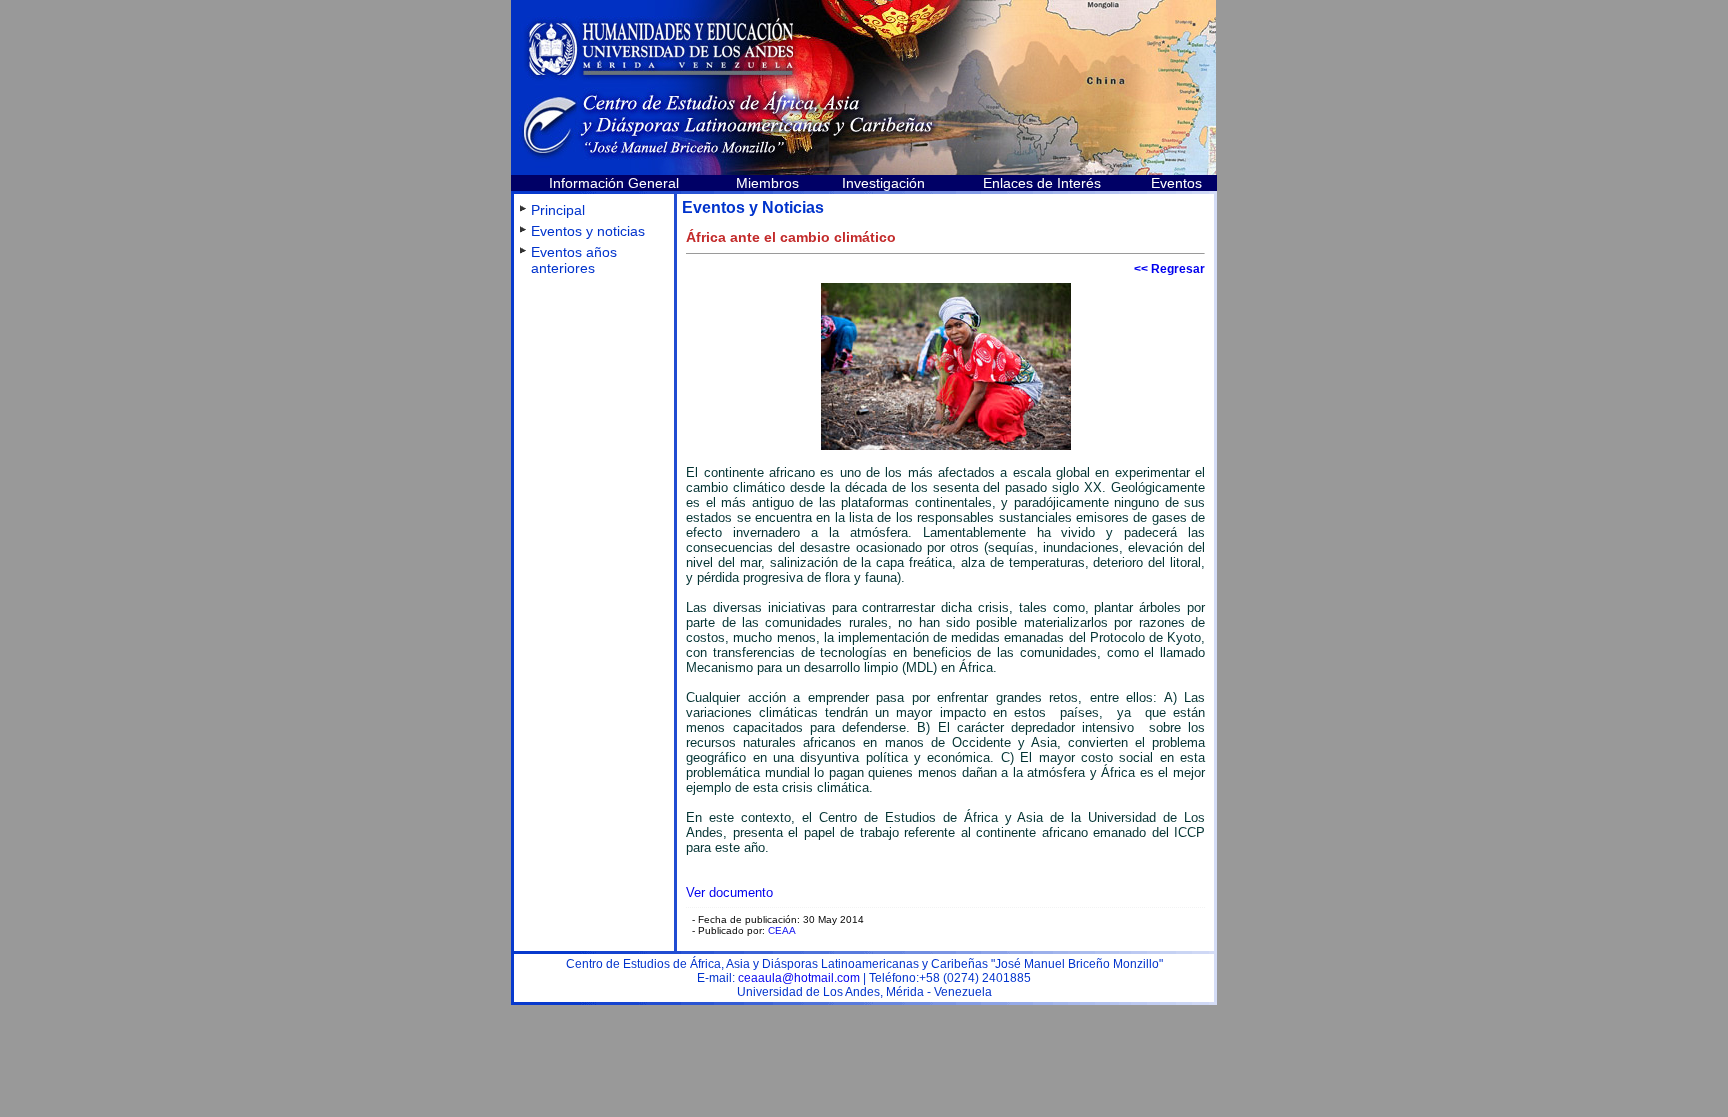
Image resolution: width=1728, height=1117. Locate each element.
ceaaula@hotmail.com (799, 978)
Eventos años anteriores (574, 260)
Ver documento (729, 892)
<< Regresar (1169, 269)
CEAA (782, 930)
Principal (558, 210)
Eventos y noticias (588, 231)
